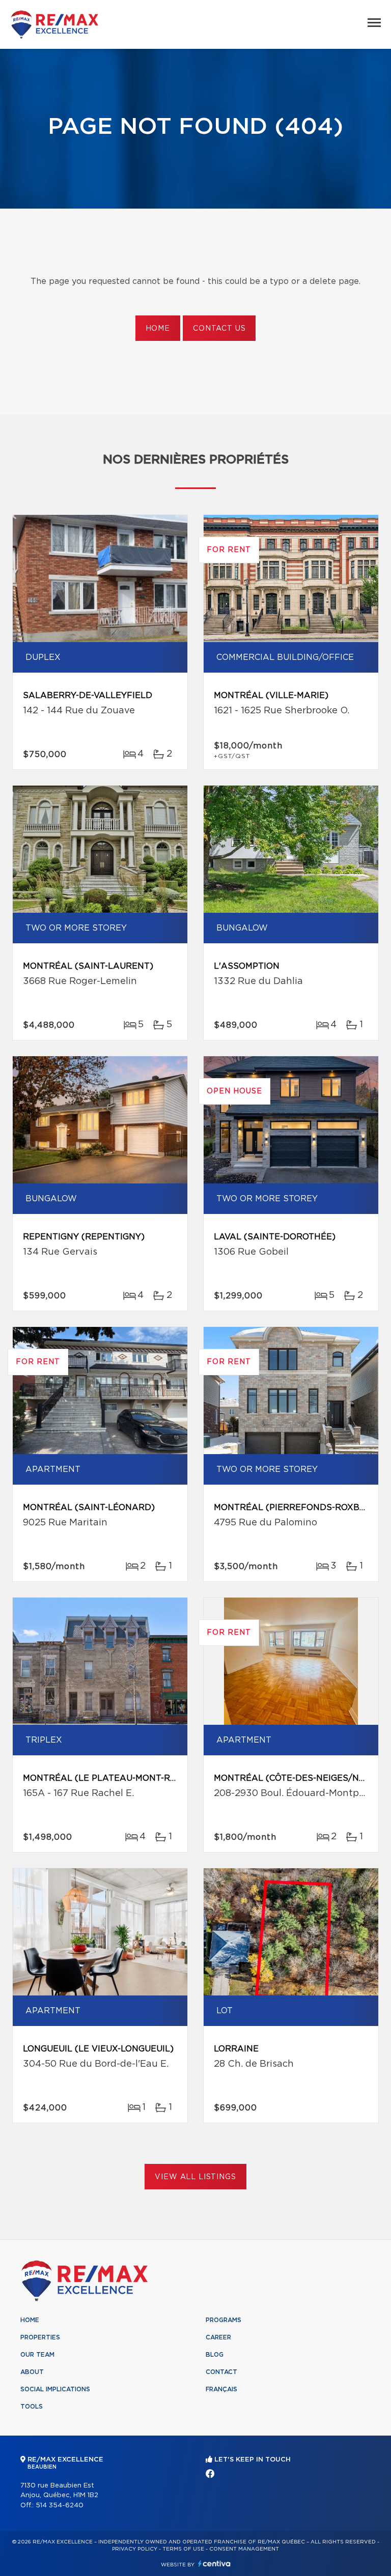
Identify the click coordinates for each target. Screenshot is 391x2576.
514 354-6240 (60, 2506)
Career (218, 2337)
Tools (32, 2407)
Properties (40, 2337)
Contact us (219, 329)
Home (158, 329)
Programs (224, 2320)
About (32, 2372)
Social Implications (55, 2389)
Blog (215, 2355)
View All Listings (195, 2177)
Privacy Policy (135, 2549)
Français (221, 2389)
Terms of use (183, 2549)
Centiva (214, 2564)
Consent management (244, 2549)
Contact (221, 2372)
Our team (37, 2355)
